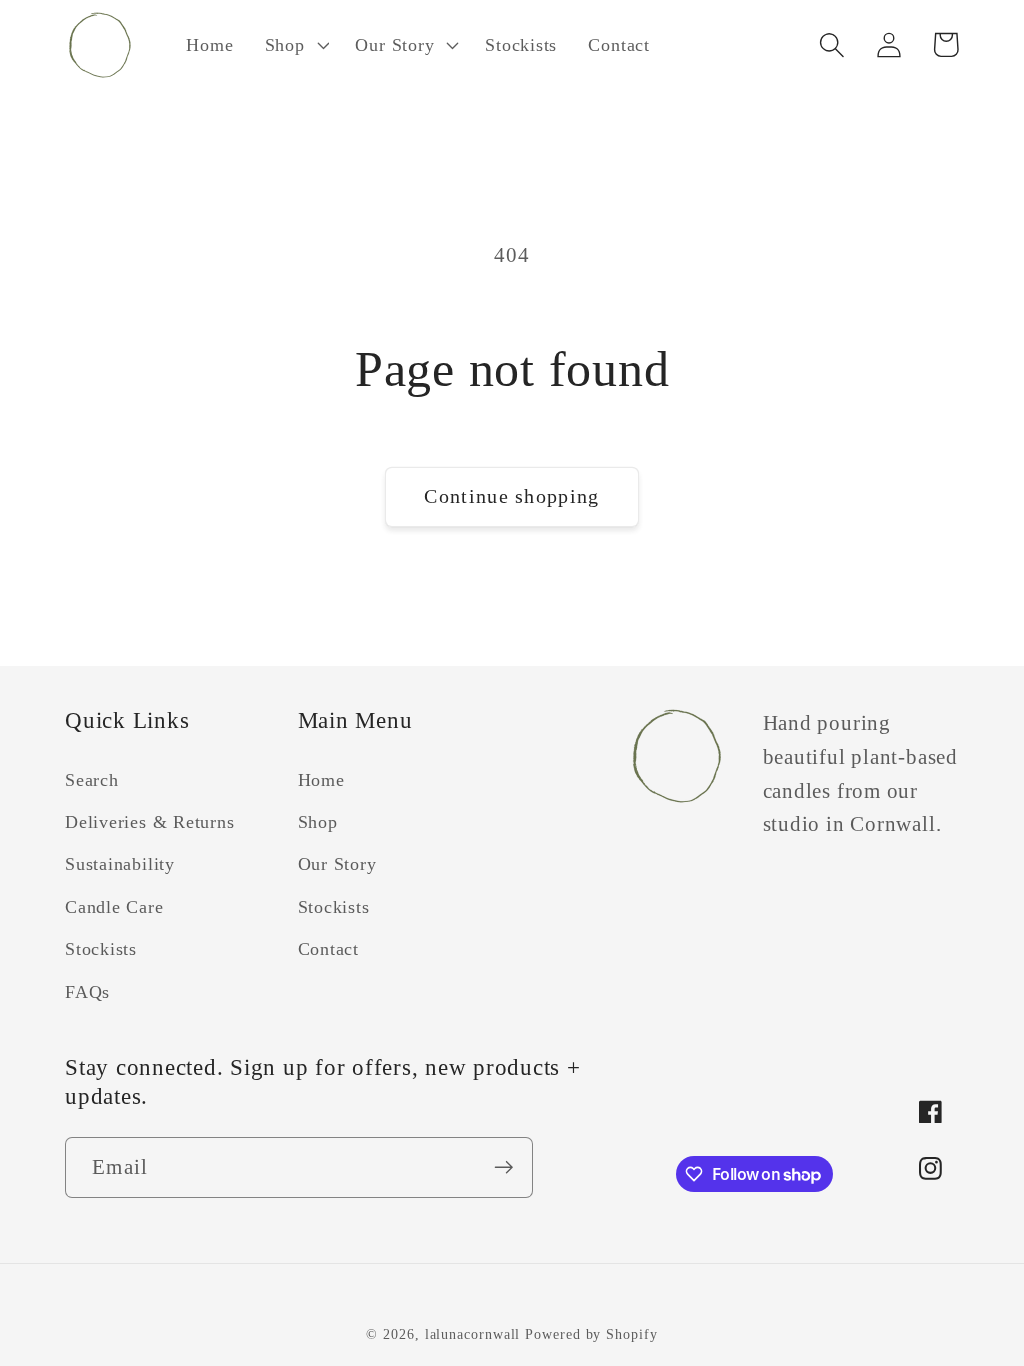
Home (321, 780)
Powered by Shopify (591, 1334)
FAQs (87, 992)
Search (92, 780)
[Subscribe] (503, 1167)
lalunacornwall (473, 1334)
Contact (328, 949)
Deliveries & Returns (150, 822)
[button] (294, 45)
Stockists (101, 949)
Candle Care (114, 907)
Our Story (337, 864)
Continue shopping (511, 496)
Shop (318, 822)
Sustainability (120, 864)
